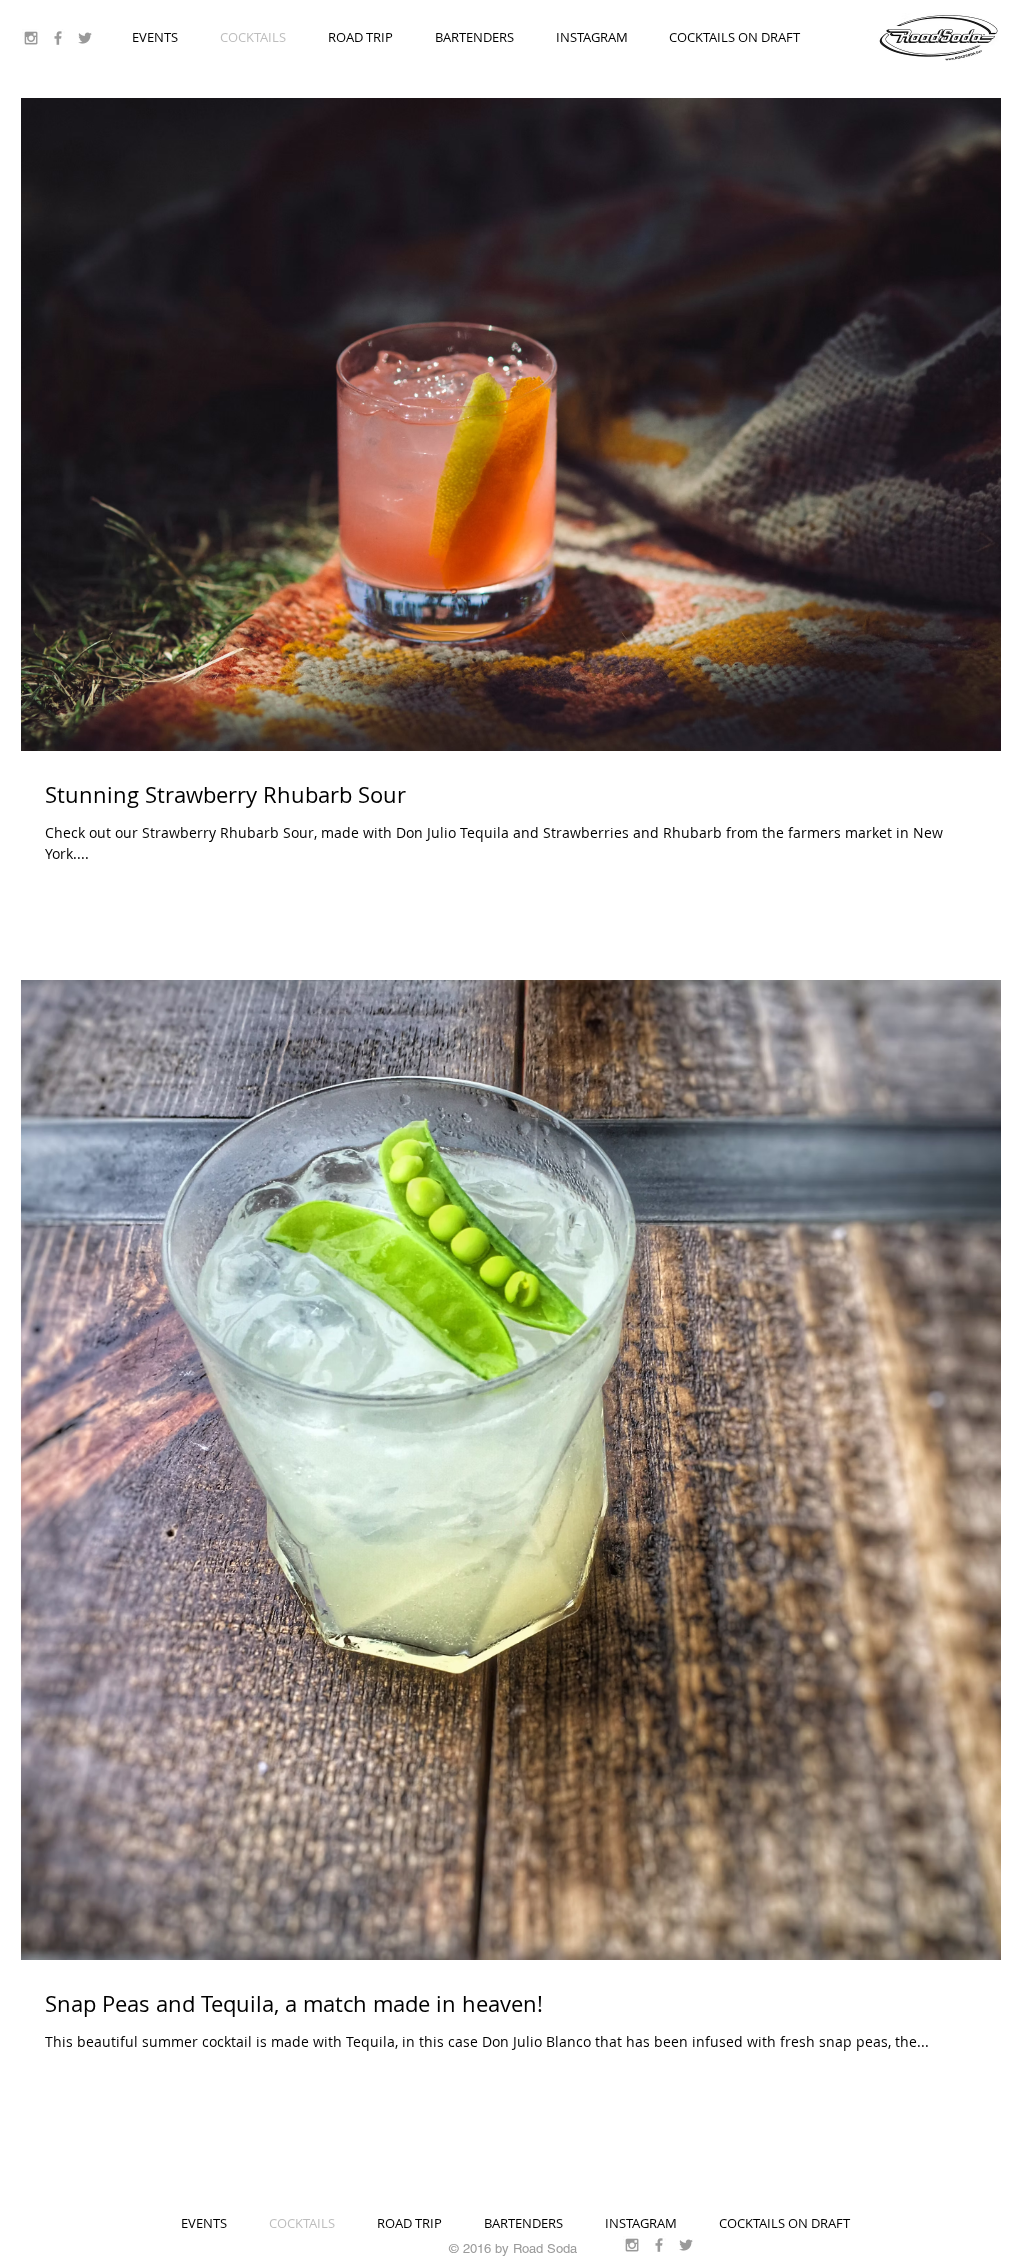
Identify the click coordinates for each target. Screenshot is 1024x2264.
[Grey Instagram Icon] (31, 38)
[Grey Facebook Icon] (58, 38)
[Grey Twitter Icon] (85, 38)
